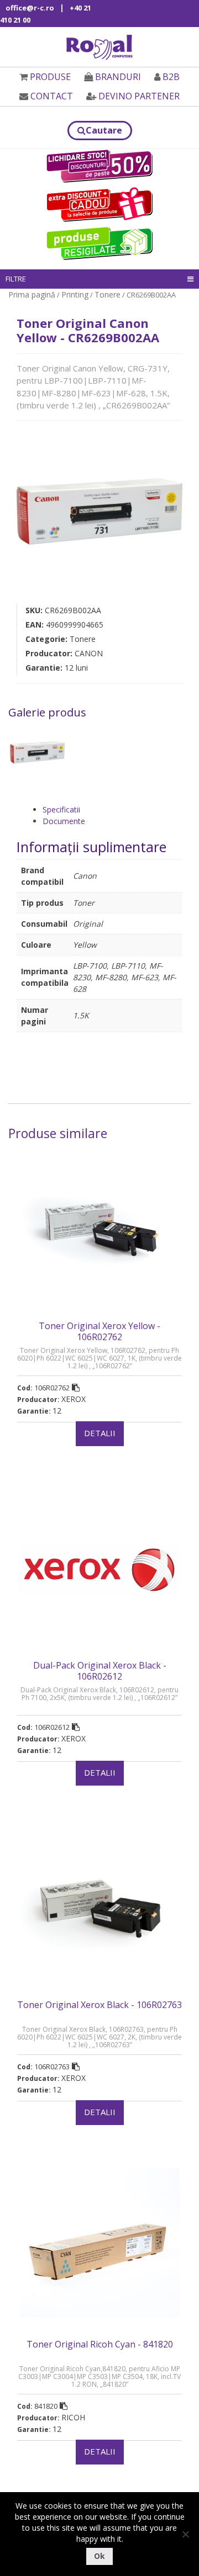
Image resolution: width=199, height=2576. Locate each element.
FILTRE (16, 279)
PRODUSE (50, 77)
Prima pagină (32, 294)
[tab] (112, 809)
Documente (64, 821)
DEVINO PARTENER (139, 96)
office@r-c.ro (30, 8)
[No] (185, 2534)
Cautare (104, 130)
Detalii (100, 1433)
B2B (171, 77)
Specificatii (61, 809)
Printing (75, 294)
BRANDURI (118, 77)
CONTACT (52, 96)
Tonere (108, 294)
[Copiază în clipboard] (76, 1388)
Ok (99, 2556)
